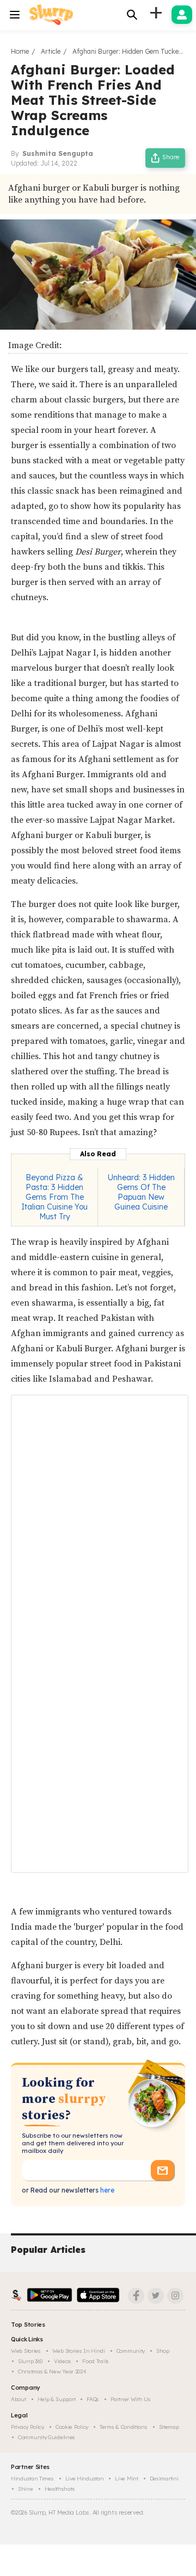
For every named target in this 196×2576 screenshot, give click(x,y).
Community (131, 2351)
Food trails (96, 2361)
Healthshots (60, 2489)
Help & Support (57, 2399)
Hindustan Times (32, 2479)
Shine (26, 2489)
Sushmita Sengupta (58, 153)
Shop (163, 2351)
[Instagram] (175, 2296)
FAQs (93, 2399)
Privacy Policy (27, 2427)
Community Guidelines (47, 2437)
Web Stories (26, 2351)
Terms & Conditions (124, 2427)
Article (51, 51)
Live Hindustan (85, 2479)
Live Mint (126, 2479)
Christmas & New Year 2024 (52, 2372)
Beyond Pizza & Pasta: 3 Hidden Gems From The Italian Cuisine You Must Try (54, 1197)
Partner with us (131, 2399)
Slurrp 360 (30, 2361)
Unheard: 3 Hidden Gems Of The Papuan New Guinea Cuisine (141, 1192)
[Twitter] (156, 2296)
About (19, 2399)
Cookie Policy (72, 2427)
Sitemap (169, 2427)
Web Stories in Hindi (79, 2351)
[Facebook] (136, 2296)
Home (20, 51)
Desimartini (164, 2479)
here (106, 2190)
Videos (62, 2361)
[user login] (182, 15)
